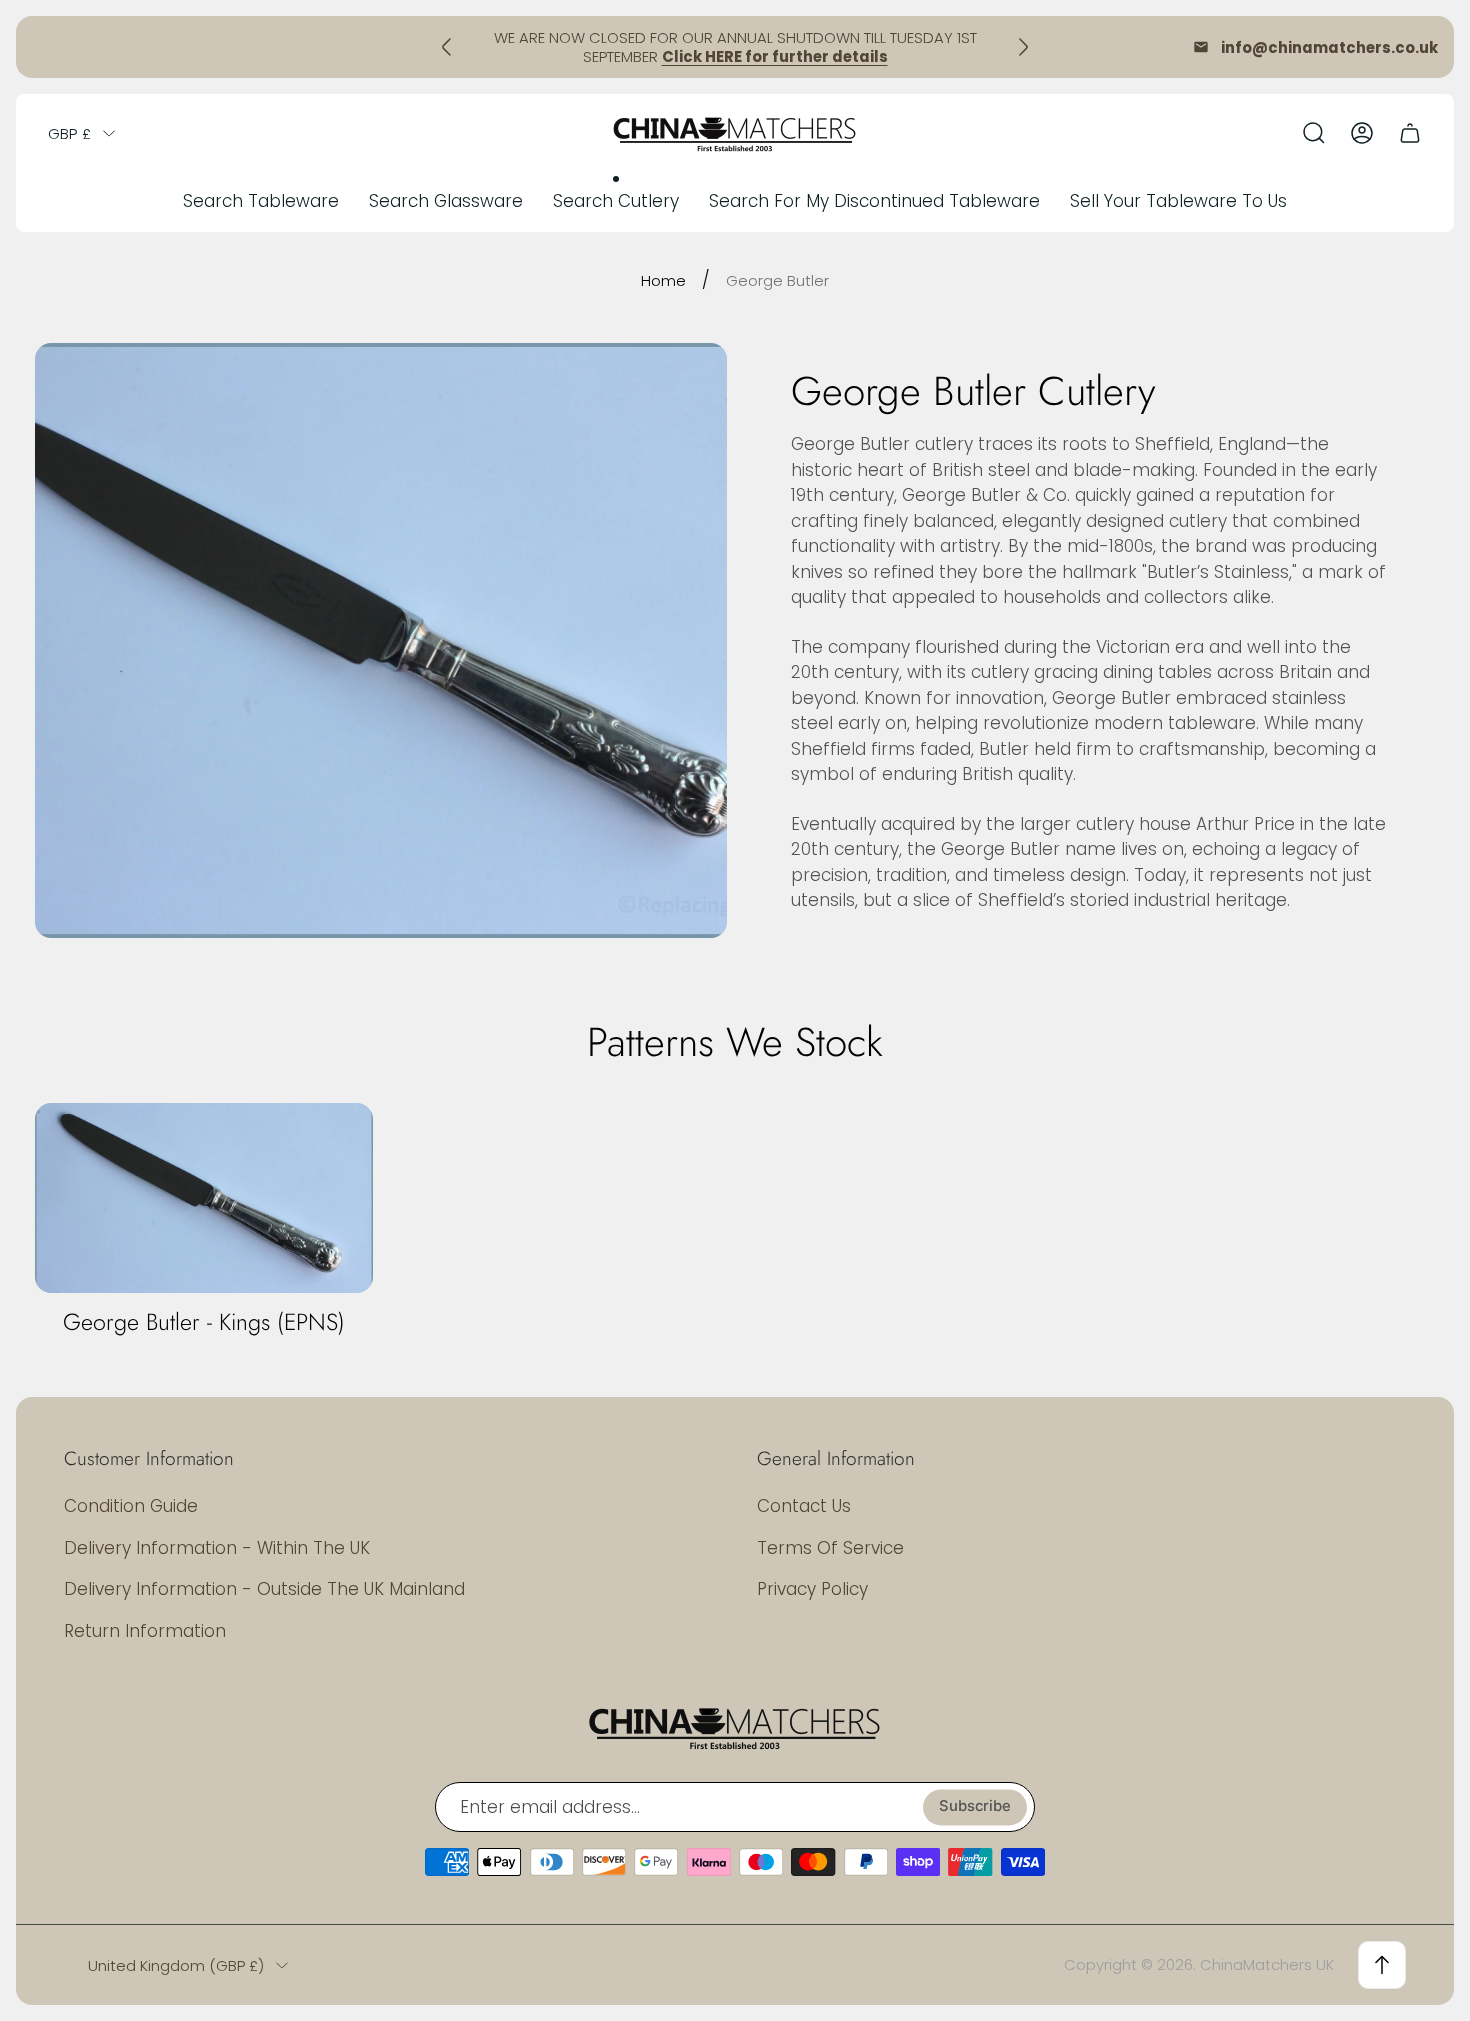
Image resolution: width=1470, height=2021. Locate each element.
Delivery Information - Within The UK (217, 1548)
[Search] (1314, 133)
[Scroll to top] (1382, 1965)
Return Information (145, 1631)
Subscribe (975, 1807)
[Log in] (1362, 133)
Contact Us (804, 1506)
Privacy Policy (812, 1589)
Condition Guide (131, 1506)
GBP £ (69, 133)
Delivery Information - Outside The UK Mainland (264, 1589)
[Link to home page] (735, 1727)
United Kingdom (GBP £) (176, 1965)
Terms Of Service (830, 1548)
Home (663, 280)
